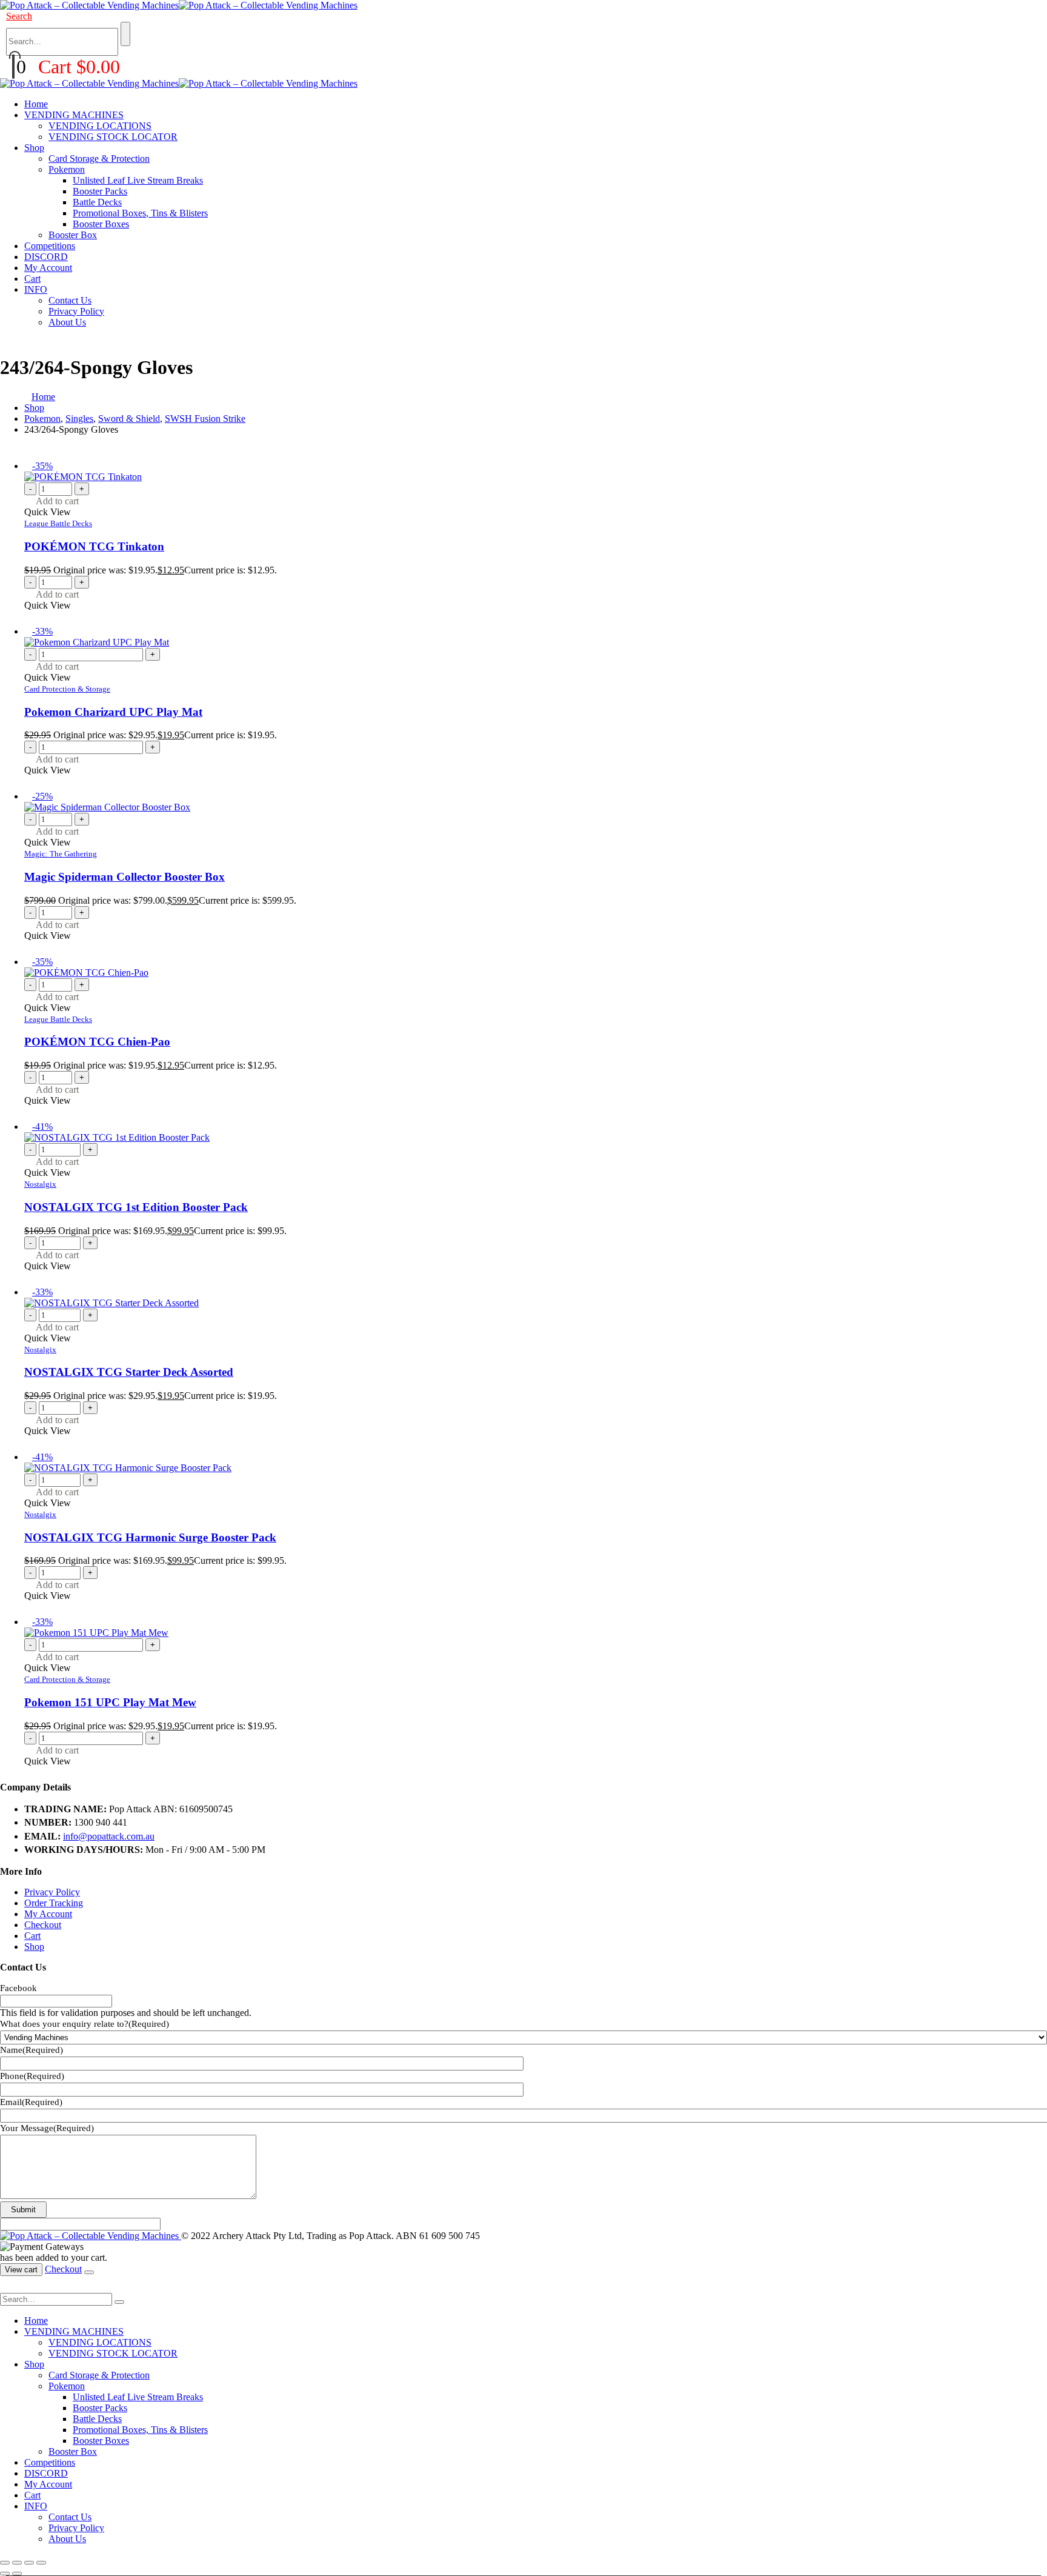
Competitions (50, 246)
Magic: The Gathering (61, 854)
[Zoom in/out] (5, 2563)
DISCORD (46, 257)
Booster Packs (100, 191)
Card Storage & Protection (99, 158)
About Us (67, 322)
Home (36, 104)
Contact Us (70, 300)
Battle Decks (97, 202)
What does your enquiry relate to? (85, 2024)
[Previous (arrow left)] (5, 2574)
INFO (36, 289)
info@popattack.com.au (109, 1836)
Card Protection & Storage (67, 689)
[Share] (29, 2563)
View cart (21, 2270)
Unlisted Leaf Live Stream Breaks (138, 180)
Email (31, 2102)
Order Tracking (54, 1903)
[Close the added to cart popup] (89, 2272)
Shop (34, 148)
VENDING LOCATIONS (100, 126)
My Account (48, 268)
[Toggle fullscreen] (17, 2563)
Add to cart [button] (57, 501)
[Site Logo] (179, 5)
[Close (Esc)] (41, 2563)
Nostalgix (40, 1184)
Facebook (18, 1988)
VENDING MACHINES (74, 115)
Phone (32, 2076)
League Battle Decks (58, 523)
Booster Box (73, 235)
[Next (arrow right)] (17, 2574)
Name (32, 2050)
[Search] (125, 34)
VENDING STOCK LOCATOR (113, 137)
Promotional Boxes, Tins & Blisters (140, 213)
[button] (19, 16)
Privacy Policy (76, 311)
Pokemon (67, 169)
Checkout (43, 1925)
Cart (32, 279)
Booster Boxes (101, 224)
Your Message (47, 2128)
